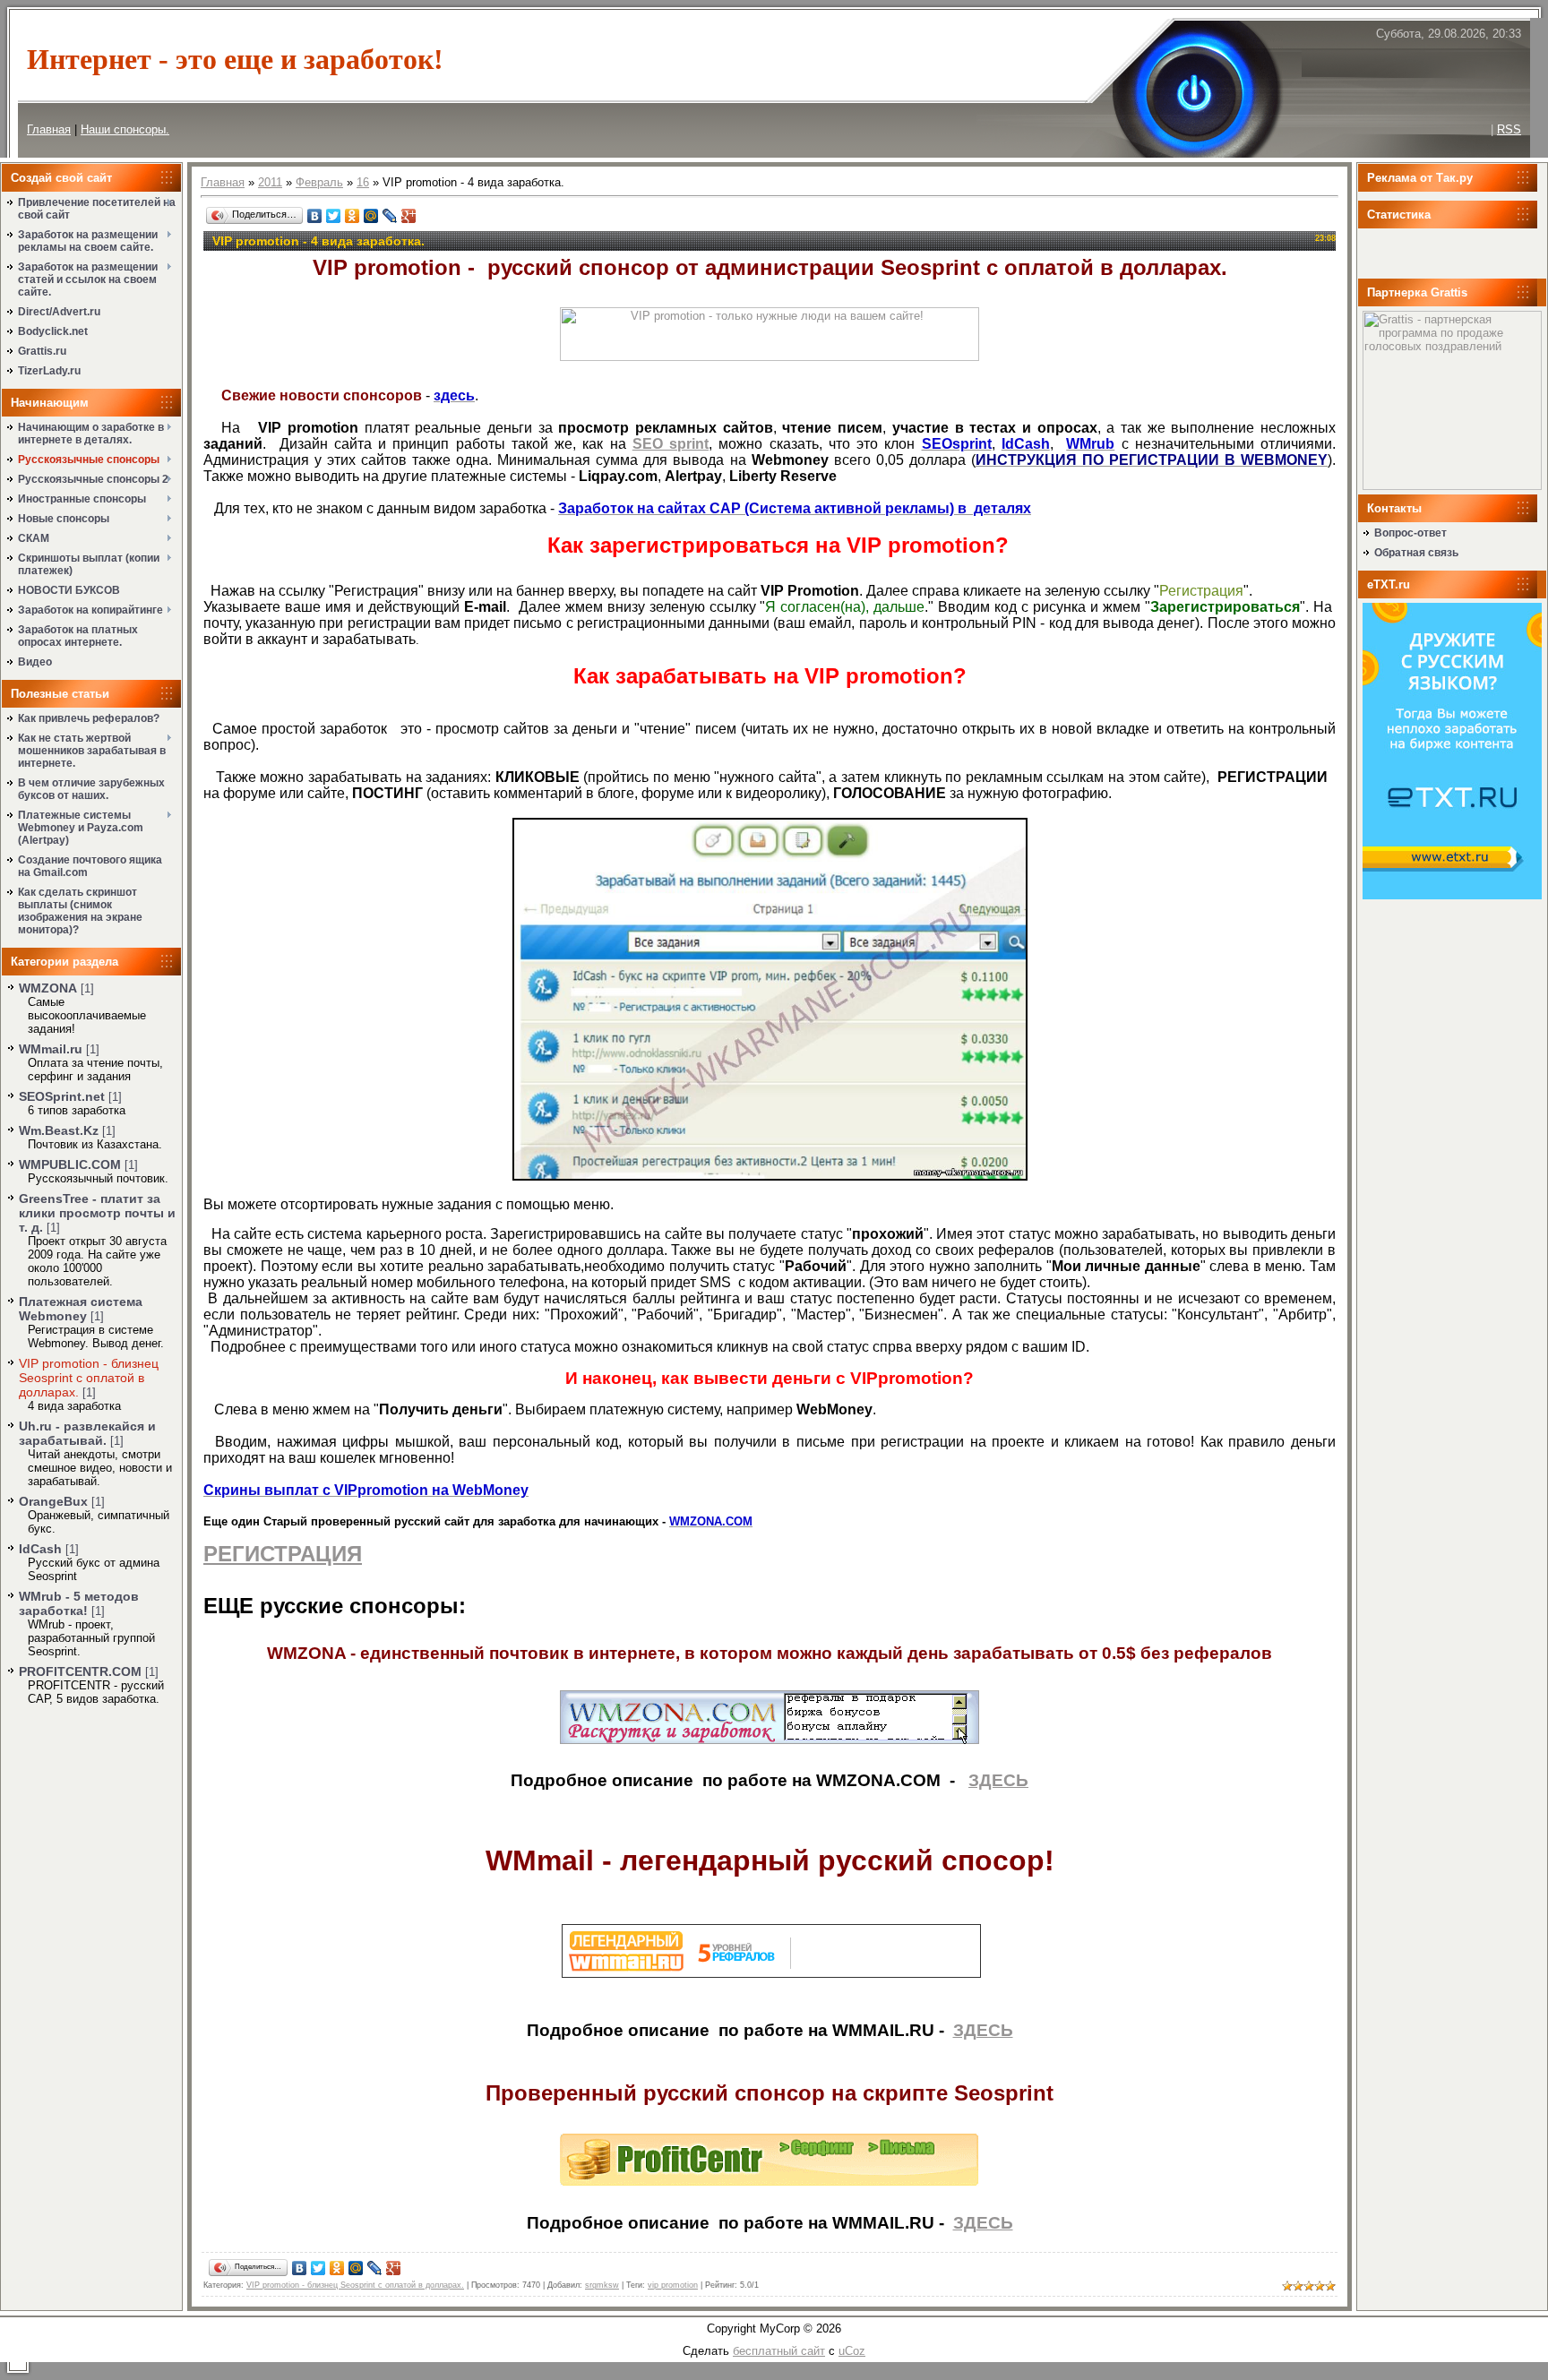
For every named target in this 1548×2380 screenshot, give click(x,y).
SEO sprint (671, 444)
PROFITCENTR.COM (80, 1671)
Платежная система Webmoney (81, 1309)
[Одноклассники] (353, 216)
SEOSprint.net (62, 1096)
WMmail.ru (51, 1049)
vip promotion (673, 2285)
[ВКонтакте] (315, 216)
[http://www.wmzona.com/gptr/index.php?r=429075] (770, 1740)
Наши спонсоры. (125, 129)
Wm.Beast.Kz (59, 1130)
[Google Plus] (409, 216)
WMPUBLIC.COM (70, 1164)
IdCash (40, 1549)
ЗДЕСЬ (998, 1780)
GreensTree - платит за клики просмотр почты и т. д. (97, 1213)
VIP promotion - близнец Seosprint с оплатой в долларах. (89, 1378)
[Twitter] (334, 216)
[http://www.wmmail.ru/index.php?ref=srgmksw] (771, 1974)
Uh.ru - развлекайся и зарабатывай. (87, 1433)
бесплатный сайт (779, 2351)
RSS (1509, 129)
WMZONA (48, 988)
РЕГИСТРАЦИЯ (283, 1554)
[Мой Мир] (371, 216)
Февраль (319, 182)
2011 (270, 182)
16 (363, 182)
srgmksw (602, 2285)
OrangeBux (53, 1501)
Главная (49, 129)
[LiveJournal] (390, 216)
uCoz (852, 2351)
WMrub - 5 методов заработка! (79, 1603)
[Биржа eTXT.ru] (1452, 895)
